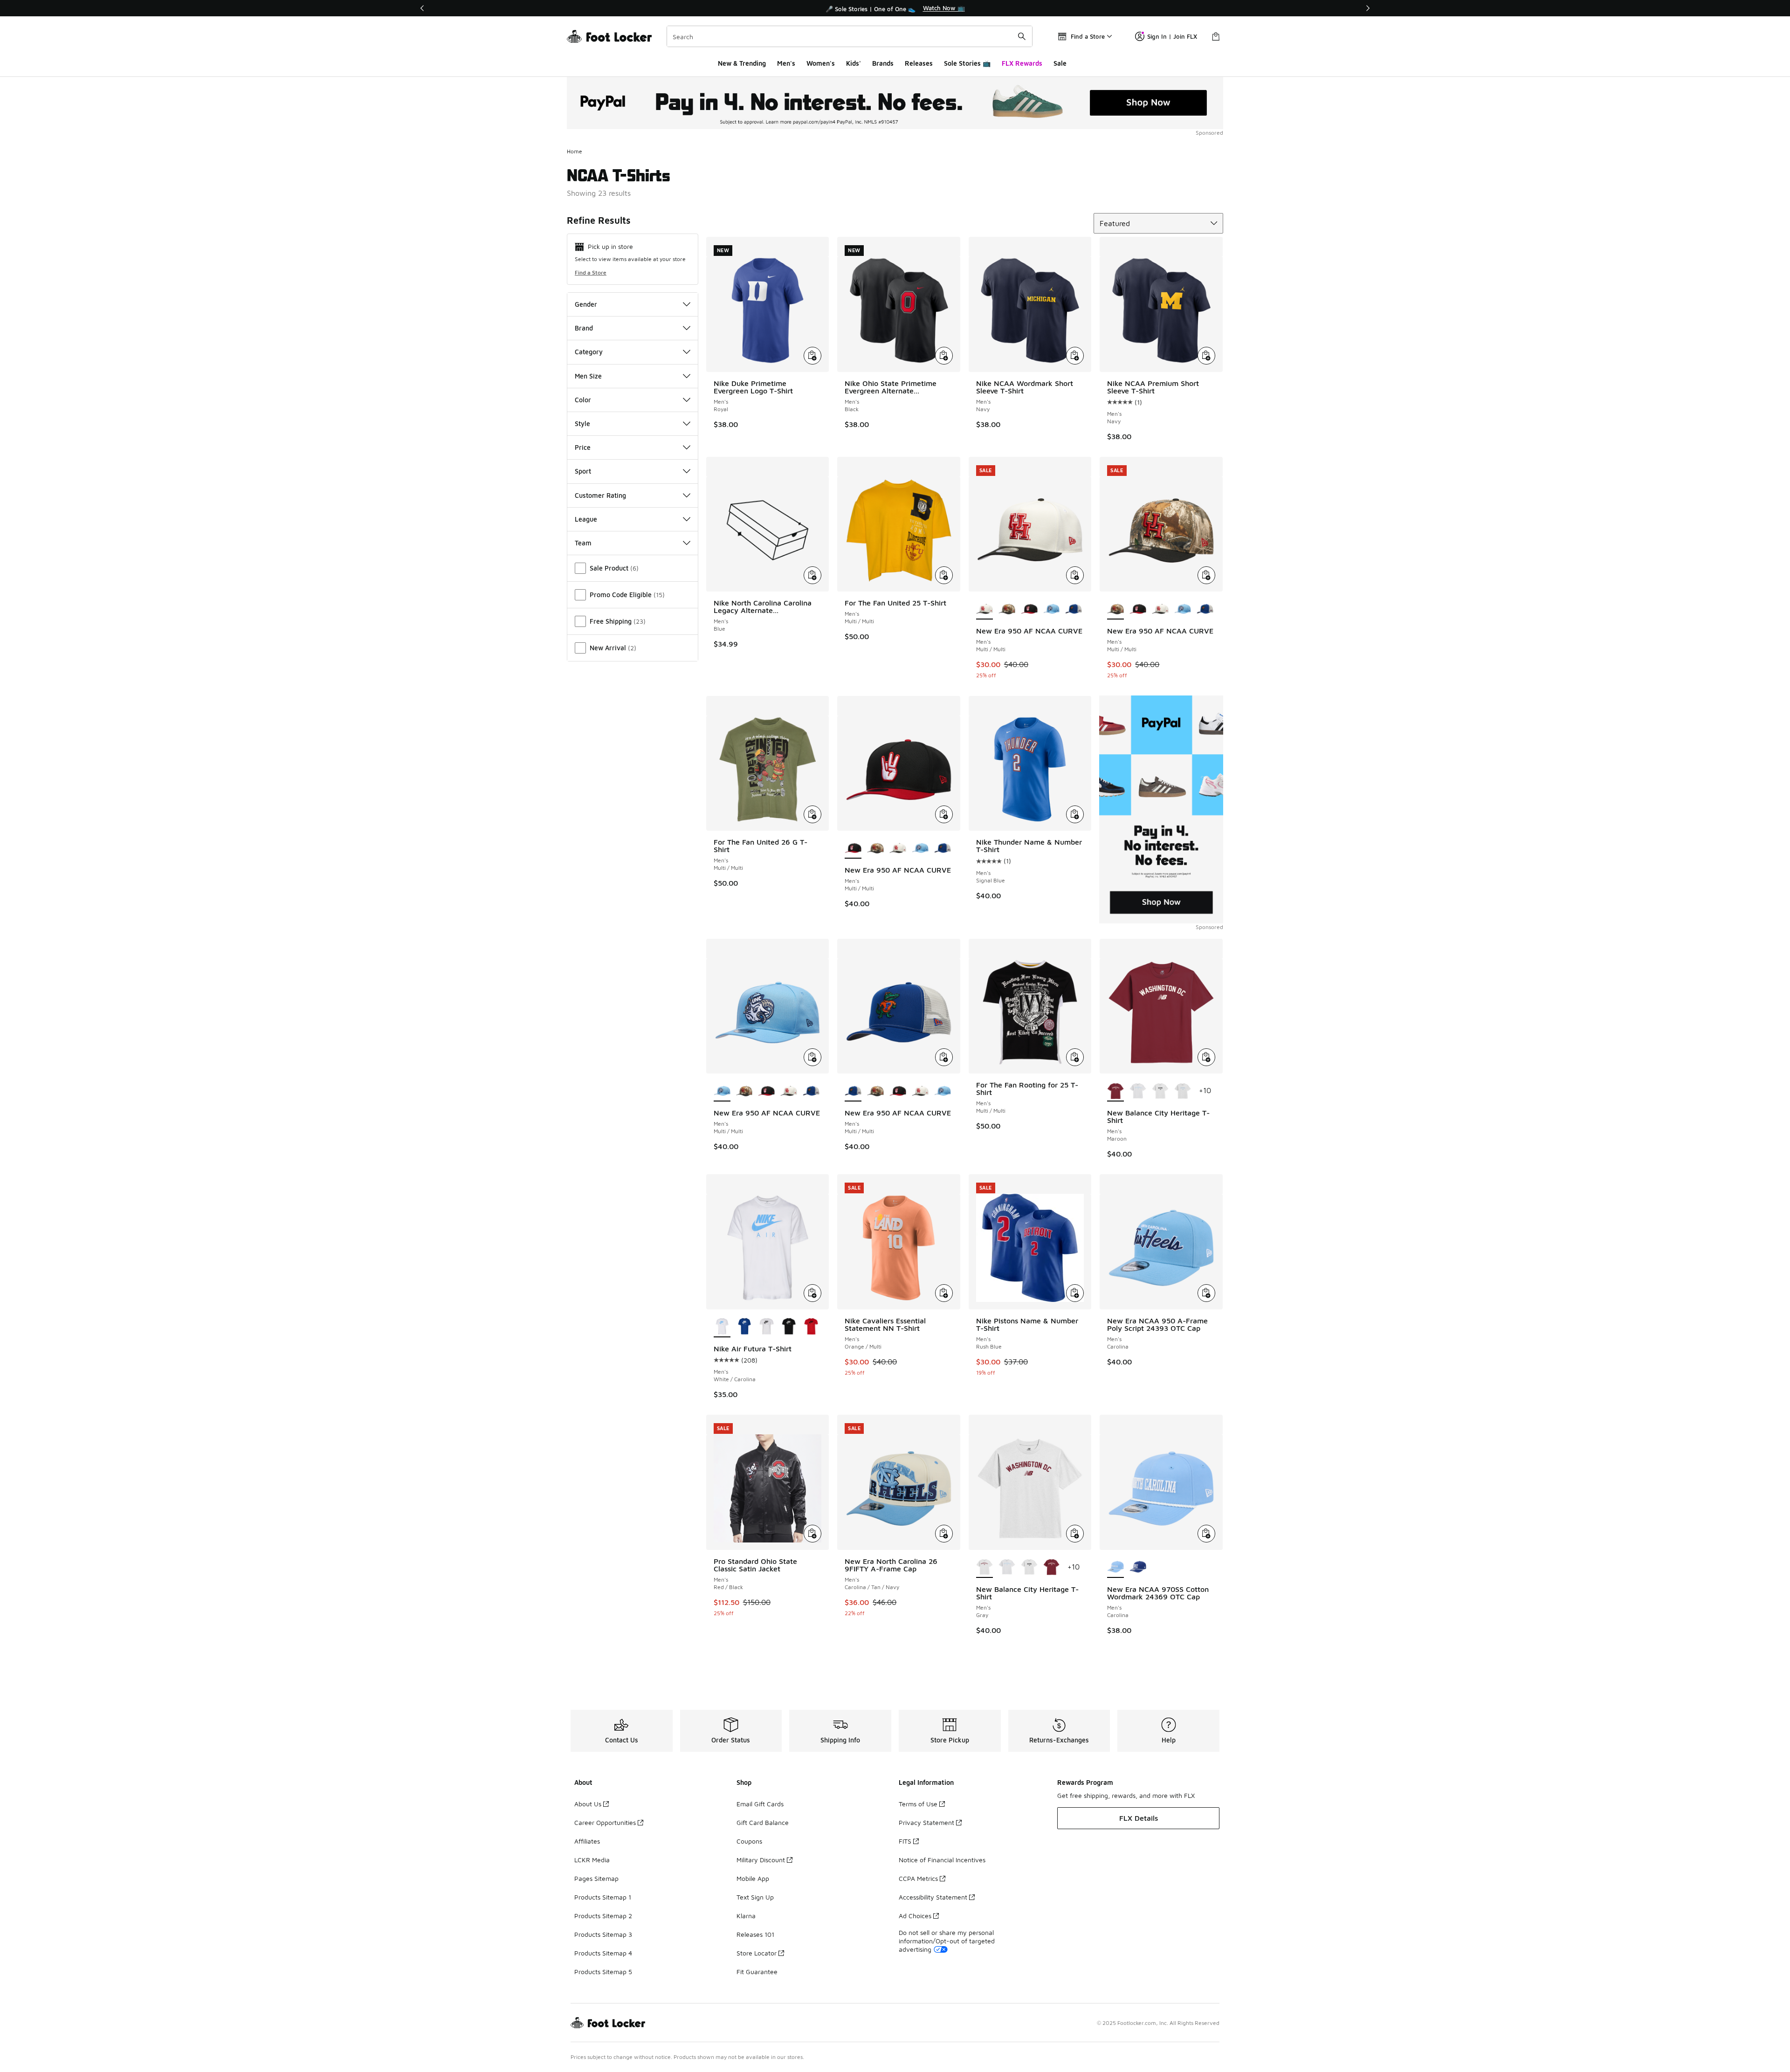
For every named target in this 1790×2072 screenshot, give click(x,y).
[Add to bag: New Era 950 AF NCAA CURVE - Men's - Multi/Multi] (1075, 575)
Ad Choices (915, 1916)
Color (583, 400)
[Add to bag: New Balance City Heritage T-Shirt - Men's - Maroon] (1206, 1057)
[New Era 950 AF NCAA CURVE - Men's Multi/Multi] (1007, 609)
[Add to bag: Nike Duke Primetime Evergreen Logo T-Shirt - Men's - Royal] (812, 356)
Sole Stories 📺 (967, 63)
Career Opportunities (605, 1822)
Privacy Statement (926, 1822)
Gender (586, 304)
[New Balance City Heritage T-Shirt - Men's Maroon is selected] (1115, 1091)
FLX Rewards (1022, 63)
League (586, 519)
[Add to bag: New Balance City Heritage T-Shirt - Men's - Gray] (1075, 1534)
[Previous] (422, 8)
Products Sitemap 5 (603, 1972)
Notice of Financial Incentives (942, 1860)
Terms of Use (918, 1804)
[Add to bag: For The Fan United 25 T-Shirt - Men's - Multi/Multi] (944, 575)
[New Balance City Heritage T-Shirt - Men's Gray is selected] (984, 1568)
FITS (905, 1841)
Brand (584, 328)
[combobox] (850, 36)
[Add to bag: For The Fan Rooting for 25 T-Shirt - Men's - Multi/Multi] (1075, 1057)
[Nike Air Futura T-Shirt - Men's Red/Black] (811, 1327)
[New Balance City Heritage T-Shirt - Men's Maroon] (1052, 1568)
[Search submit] (1022, 36)
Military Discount (761, 1860)
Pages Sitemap (596, 1878)
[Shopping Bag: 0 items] (1216, 36)
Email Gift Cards (760, 1804)
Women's (821, 63)
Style (582, 423)
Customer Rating (600, 495)
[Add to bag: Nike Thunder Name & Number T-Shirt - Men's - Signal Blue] (1075, 814)
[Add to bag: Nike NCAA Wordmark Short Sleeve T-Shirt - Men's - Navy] (1075, 356)
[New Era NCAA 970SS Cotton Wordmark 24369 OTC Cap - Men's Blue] (1138, 1568)
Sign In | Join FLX (1172, 36)
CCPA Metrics (918, 1878)
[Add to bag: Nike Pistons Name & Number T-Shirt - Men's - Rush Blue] (1075, 1293)
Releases (919, 63)
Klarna (746, 1916)
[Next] (1368, 8)
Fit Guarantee (757, 1972)
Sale (1060, 63)
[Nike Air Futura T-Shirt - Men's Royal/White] (744, 1327)
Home (575, 151)
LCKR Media (592, 1860)
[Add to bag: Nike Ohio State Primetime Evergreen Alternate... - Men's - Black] (944, 356)
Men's (786, 63)
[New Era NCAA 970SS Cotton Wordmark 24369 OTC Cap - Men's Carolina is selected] (1115, 1568)
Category (589, 352)
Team (583, 543)
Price (583, 447)
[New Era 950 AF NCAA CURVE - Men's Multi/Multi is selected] (984, 609)
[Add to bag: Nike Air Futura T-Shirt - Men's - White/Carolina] (812, 1293)
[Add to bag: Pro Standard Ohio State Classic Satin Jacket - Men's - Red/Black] (812, 1534)
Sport (583, 471)
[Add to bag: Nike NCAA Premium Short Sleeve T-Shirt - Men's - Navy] (1206, 356)
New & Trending (742, 63)
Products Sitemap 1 (603, 1897)
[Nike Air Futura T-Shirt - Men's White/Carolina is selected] (722, 1327)
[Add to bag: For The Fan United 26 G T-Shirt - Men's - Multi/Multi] (812, 814)
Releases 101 (755, 1934)
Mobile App (753, 1878)
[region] (895, 8)
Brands (883, 63)
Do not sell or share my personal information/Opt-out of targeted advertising (947, 1941)
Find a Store (591, 272)
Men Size (588, 376)
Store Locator (757, 1953)
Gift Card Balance (763, 1822)
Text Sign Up (755, 1897)
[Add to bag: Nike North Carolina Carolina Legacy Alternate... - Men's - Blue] (812, 575)
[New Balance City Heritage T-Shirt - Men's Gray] (1138, 1091)
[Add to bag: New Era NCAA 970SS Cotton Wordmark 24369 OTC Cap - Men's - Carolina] (1206, 1534)
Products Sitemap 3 (603, 1934)
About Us (588, 1804)
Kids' (854, 63)
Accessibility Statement (933, 1897)
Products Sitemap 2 (603, 1916)
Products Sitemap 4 (603, 1953)
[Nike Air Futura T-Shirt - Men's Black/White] (766, 1327)
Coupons (749, 1841)
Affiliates (587, 1841)
